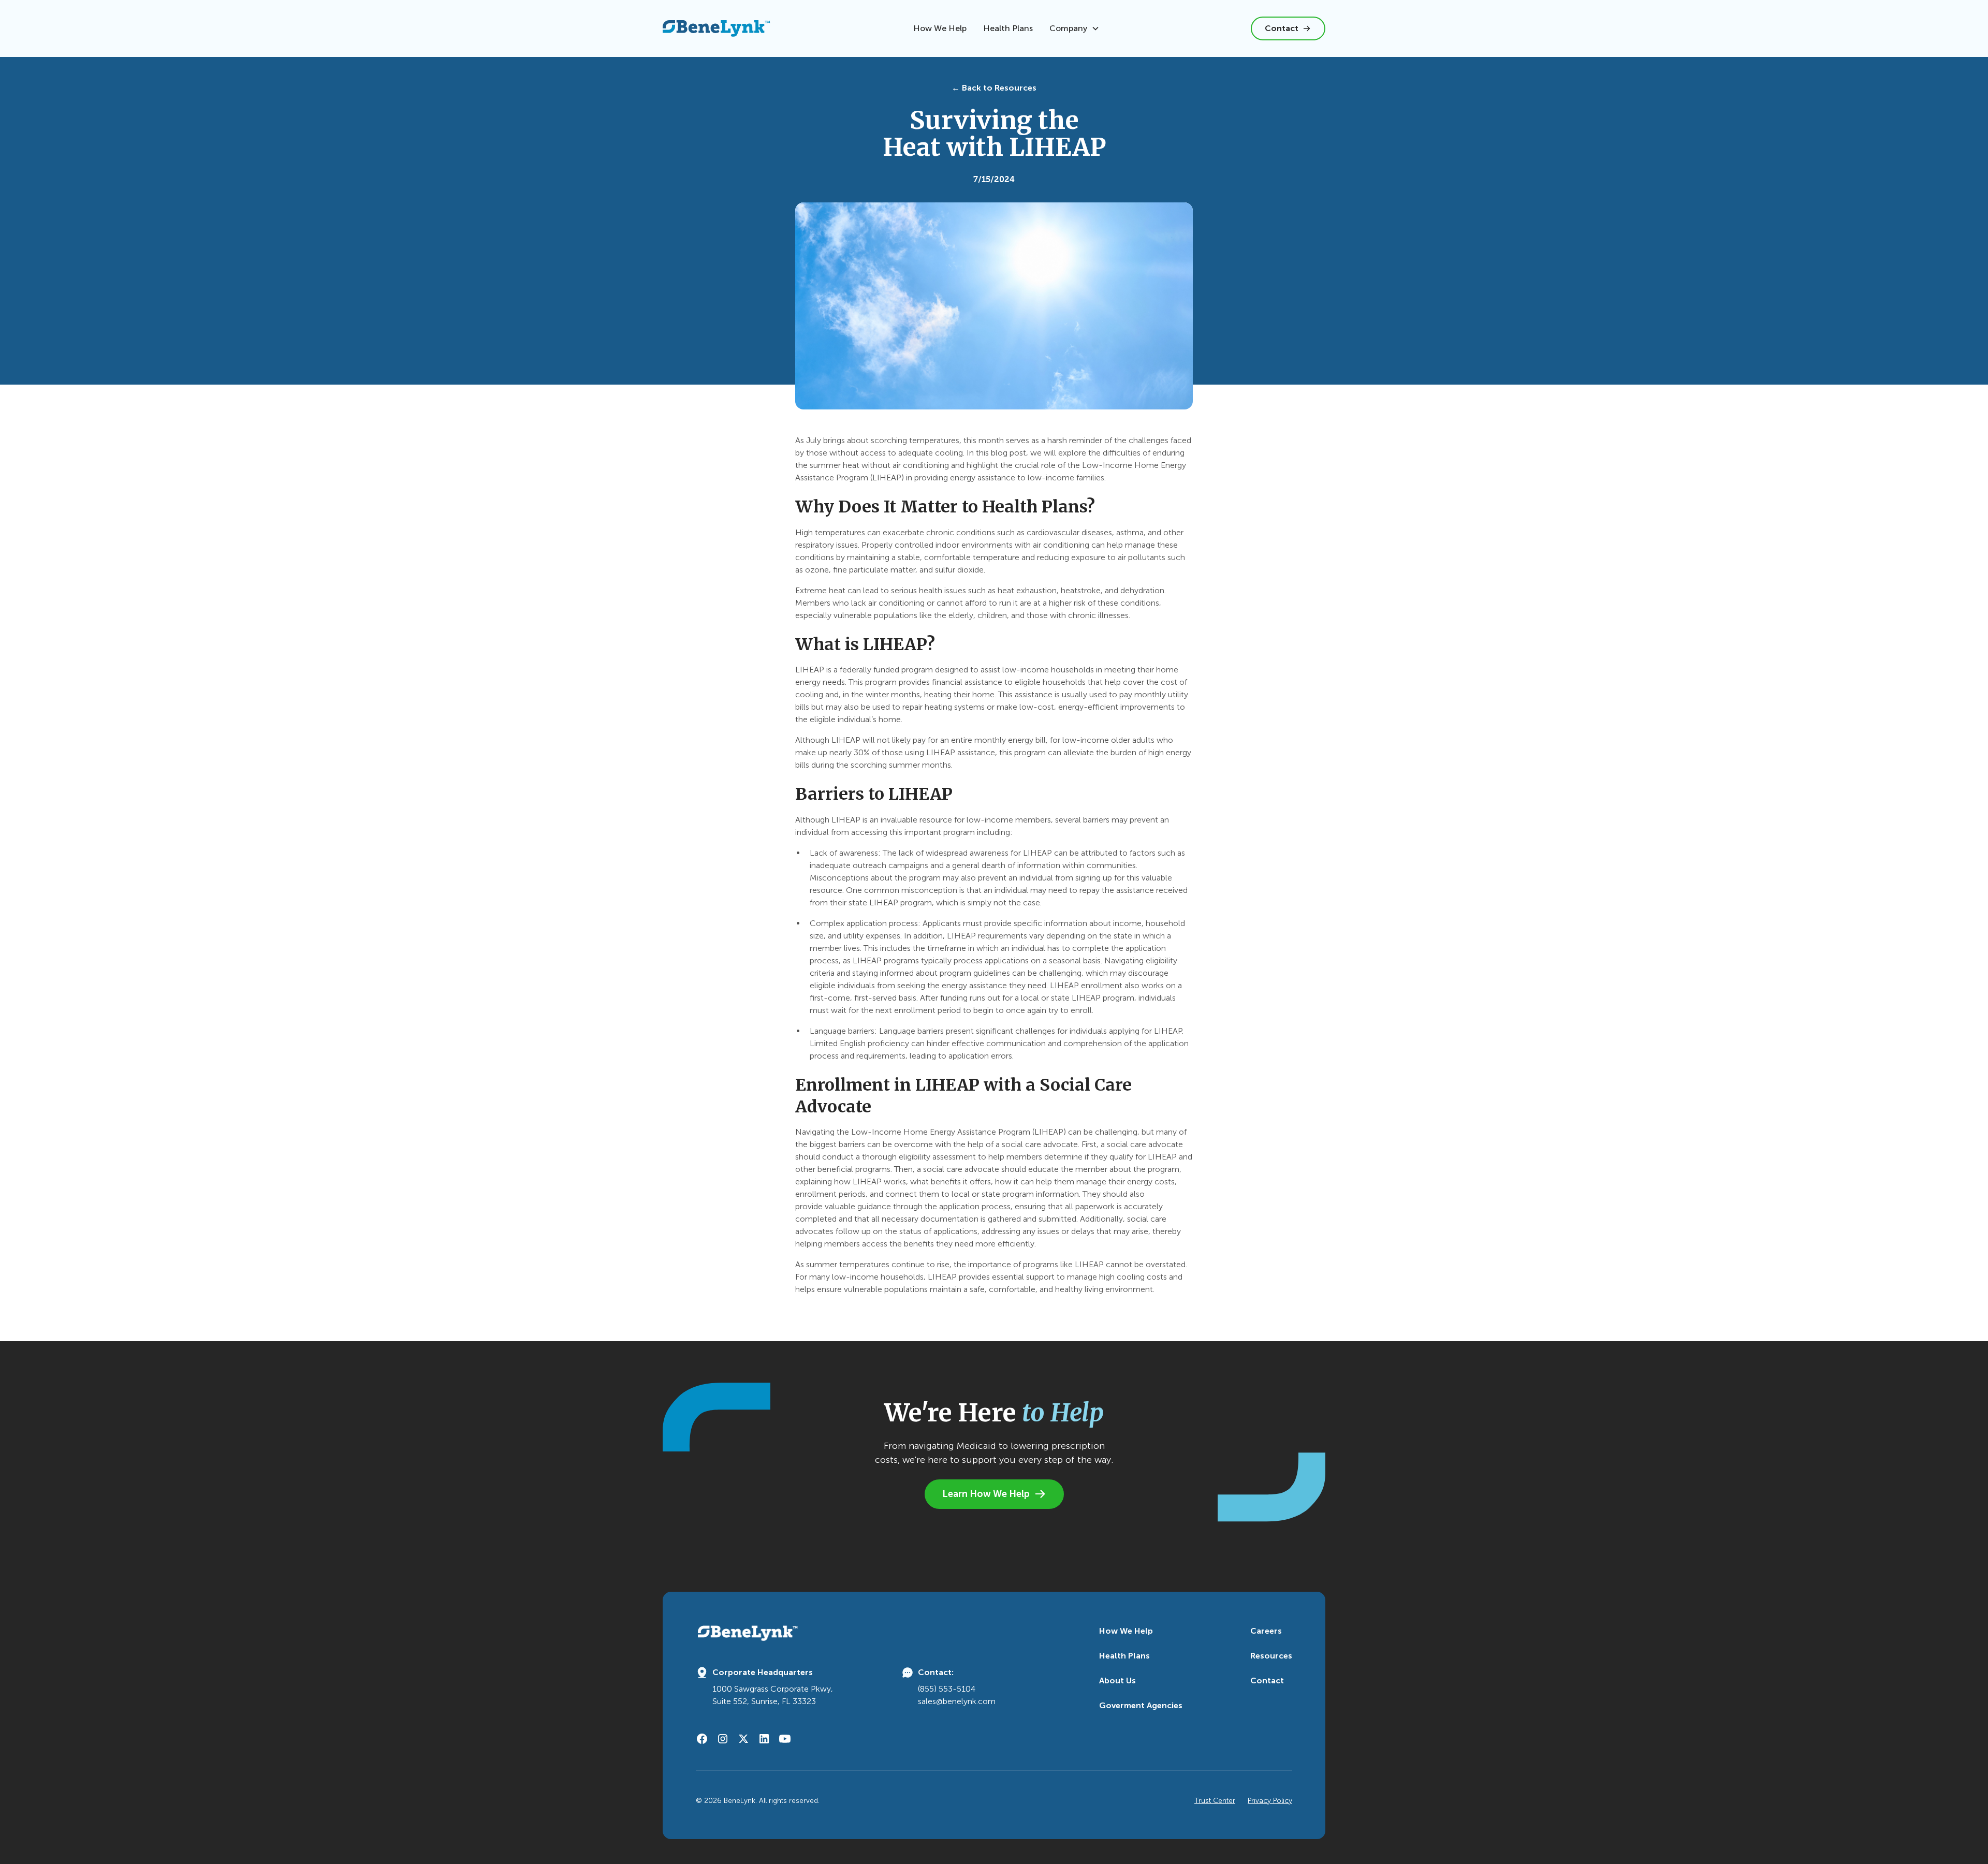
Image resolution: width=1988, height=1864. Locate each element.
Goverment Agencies (1141, 1705)
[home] (717, 28)
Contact (1267, 1680)
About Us (1117, 1680)
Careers (1266, 1631)
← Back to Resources (994, 88)
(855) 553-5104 (947, 1689)
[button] (1075, 28)
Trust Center (1215, 1801)
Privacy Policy (1270, 1801)
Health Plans (1008, 28)
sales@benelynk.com (957, 1701)
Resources (1271, 1656)
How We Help (940, 28)
